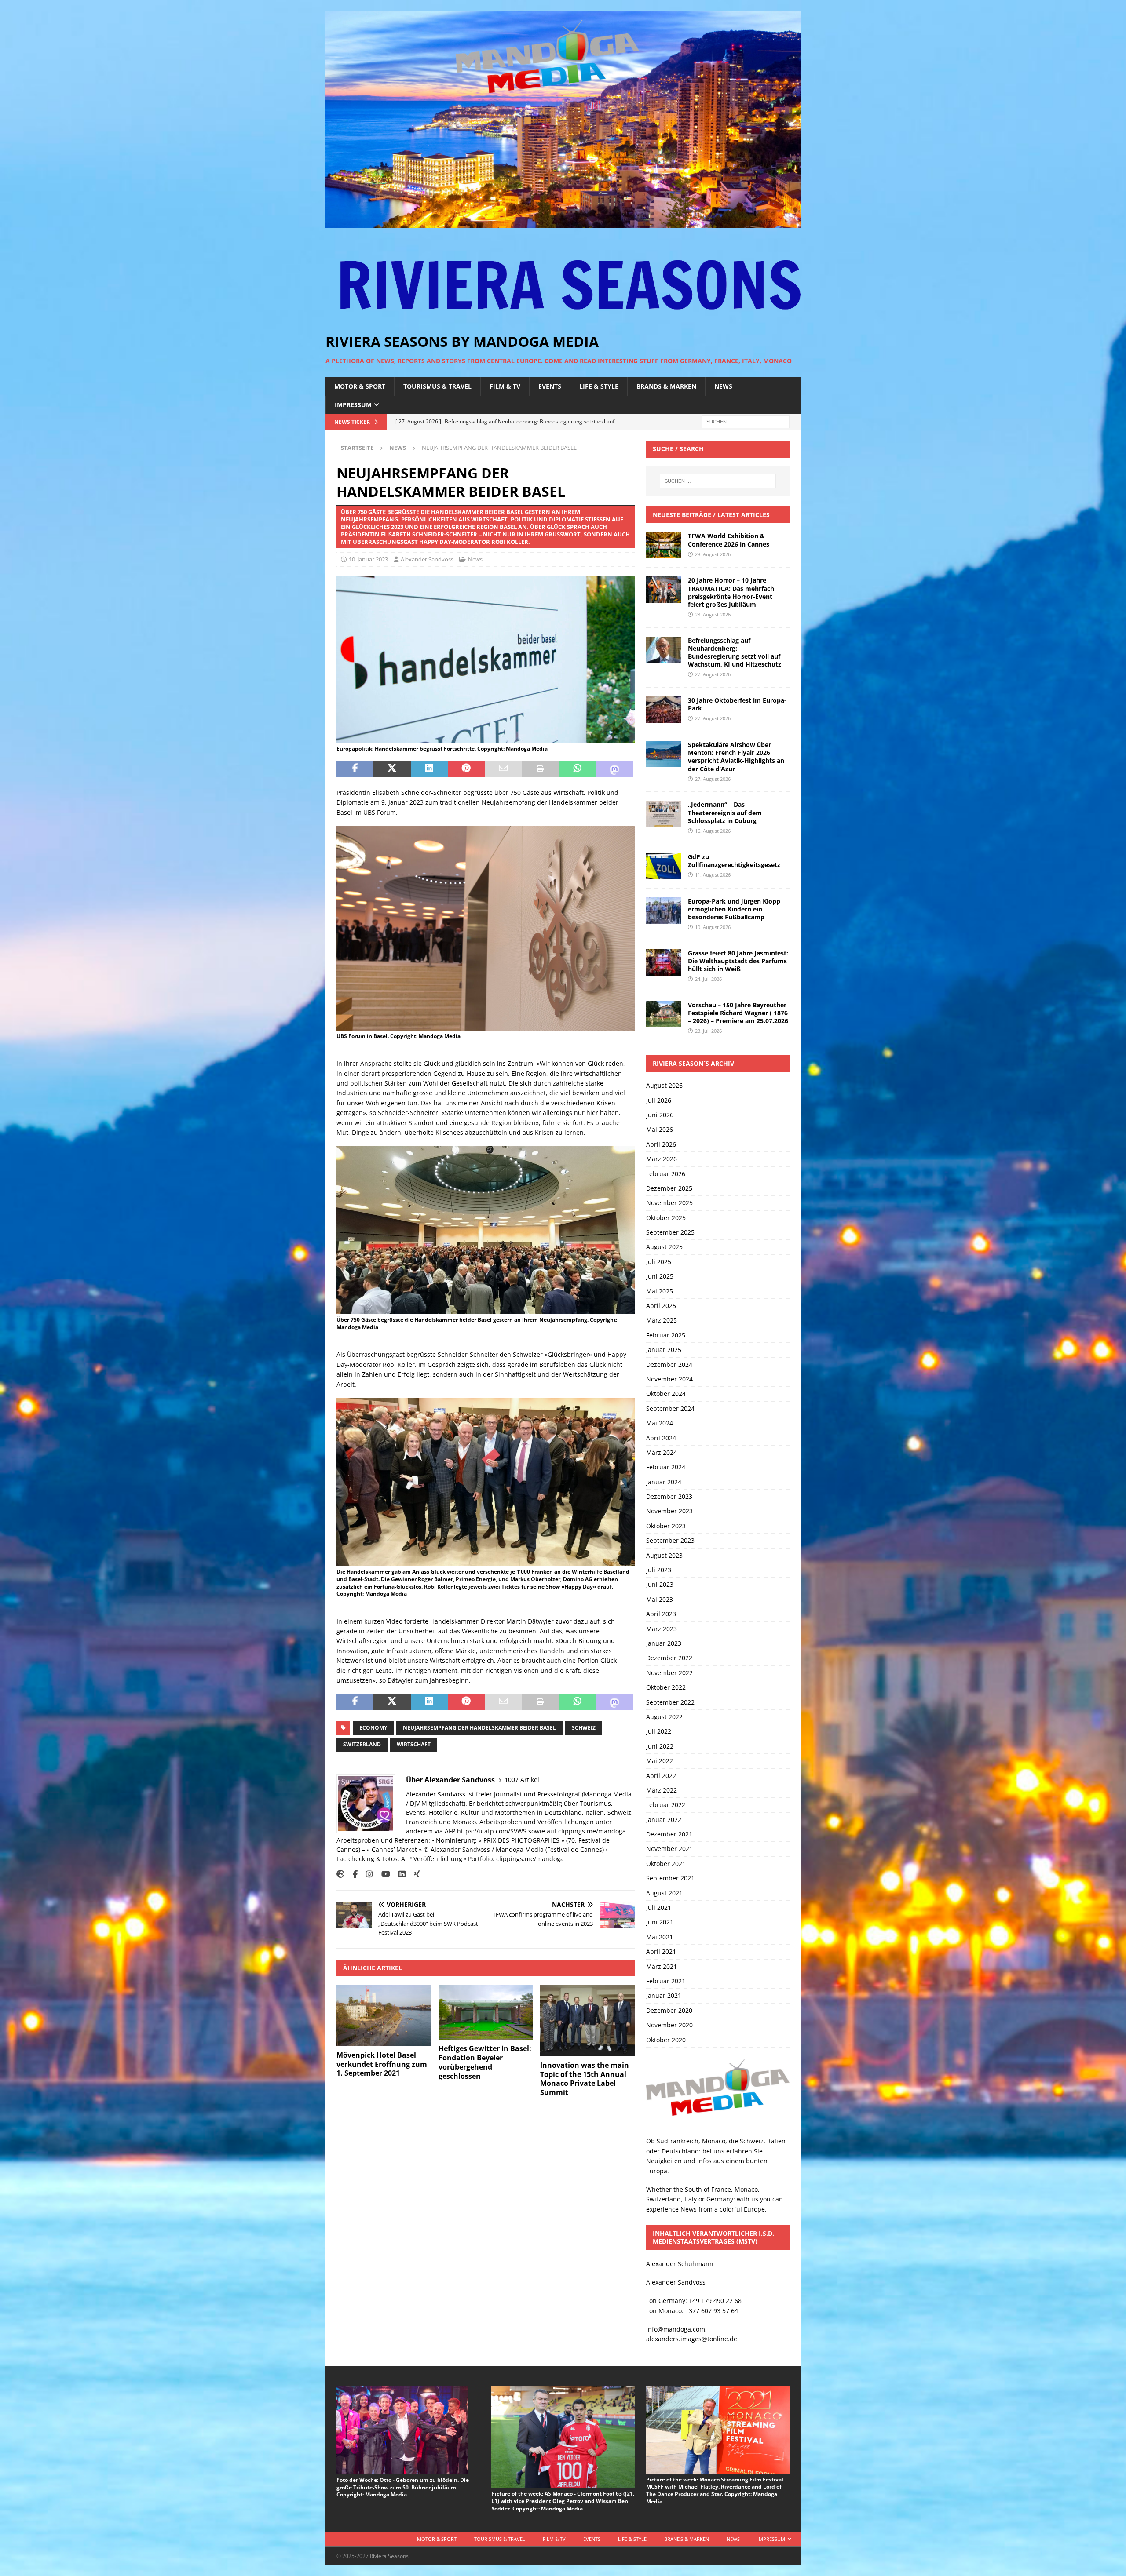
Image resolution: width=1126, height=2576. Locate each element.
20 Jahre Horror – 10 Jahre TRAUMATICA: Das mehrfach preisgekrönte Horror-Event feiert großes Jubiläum (731, 592)
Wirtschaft (414, 1744)
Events (550, 386)
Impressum (353, 405)
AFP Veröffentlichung (432, 1859)
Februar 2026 (666, 1174)
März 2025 (662, 1320)
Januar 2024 (664, 1482)
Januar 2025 (664, 1350)
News (723, 386)
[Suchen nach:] (746, 421)
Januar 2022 (664, 1820)
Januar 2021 (664, 1995)
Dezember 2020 (669, 2010)
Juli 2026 (659, 1100)
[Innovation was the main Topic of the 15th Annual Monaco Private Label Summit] (587, 2020)
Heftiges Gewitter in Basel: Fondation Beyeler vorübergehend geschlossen (485, 2062)
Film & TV (505, 386)
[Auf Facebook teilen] (355, 769)
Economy (373, 1728)
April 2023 (661, 1614)
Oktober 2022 (666, 1687)
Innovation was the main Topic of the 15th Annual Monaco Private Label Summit (585, 2079)
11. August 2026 (713, 875)
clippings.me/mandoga (530, 1859)
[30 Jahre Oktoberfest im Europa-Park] (664, 710)
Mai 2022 (660, 1761)
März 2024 (662, 1452)
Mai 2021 (660, 1937)
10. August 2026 (713, 927)
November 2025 (669, 1203)
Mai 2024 (660, 1423)
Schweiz (584, 1728)
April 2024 (661, 1438)
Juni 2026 (660, 1115)
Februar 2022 (666, 1805)
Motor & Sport (360, 386)
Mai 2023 (660, 1599)
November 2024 (669, 1379)
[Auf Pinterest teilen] (466, 769)
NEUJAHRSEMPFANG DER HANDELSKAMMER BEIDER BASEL (479, 1728)
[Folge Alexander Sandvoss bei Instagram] (366, 1874)
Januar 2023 (664, 1643)
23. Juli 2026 (708, 1031)
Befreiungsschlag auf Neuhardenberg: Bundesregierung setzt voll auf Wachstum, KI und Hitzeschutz (735, 652)
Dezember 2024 (669, 1365)
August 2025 (664, 1247)
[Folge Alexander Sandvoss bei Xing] (414, 1874)
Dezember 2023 (669, 1496)
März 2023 (662, 1629)
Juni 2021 (660, 1922)
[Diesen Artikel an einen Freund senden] (503, 769)
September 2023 (670, 1540)
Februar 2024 (666, 1467)
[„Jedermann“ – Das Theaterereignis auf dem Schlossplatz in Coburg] (664, 814)
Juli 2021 (659, 1907)
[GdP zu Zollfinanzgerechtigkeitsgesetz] (664, 866)
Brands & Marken (666, 386)
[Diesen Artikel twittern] (392, 769)
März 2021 (662, 1966)
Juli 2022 (659, 1731)
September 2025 (670, 1232)
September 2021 (670, 1878)
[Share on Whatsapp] (578, 769)
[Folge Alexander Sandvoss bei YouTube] (382, 1874)
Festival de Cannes (575, 1849)
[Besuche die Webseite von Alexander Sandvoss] (340, 1874)
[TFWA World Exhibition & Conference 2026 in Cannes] (664, 545)
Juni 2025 (660, 1276)
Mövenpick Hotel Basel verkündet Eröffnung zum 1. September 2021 (382, 2064)
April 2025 (661, 1306)
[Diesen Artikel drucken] (540, 769)
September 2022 (670, 1702)
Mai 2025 (660, 1291)
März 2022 (662, 1790)
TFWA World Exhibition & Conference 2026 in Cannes (729, 540)
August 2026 (664, 1085)
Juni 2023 (660, 1584)
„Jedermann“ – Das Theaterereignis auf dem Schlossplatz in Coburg (725, 812)
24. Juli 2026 (708, 979)
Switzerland (362, 1744)
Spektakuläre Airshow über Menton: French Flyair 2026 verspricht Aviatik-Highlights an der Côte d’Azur (736, 757)
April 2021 (661, 1951)
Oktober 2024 (666, 1394)
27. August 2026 (713, 674)
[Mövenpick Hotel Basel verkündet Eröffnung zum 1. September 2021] (384, 2015)
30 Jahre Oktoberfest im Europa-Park (737, 704)
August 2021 (664, 1893)
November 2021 (669, 1849)
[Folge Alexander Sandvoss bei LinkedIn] (399, 1874)
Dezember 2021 (669, 1834)
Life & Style (599, 386)
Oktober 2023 (666, 1526)
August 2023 (664, 1555)
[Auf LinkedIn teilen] (429, 769)
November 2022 (669, 1673)
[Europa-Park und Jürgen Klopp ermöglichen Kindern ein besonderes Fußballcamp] (664, 911)
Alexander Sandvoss (427, 559)
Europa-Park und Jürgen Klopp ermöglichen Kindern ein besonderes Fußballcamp (734, 909)
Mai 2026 (660, 1129)
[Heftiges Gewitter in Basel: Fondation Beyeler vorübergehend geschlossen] (486, 2012)
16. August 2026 (713, 831)
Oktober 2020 (666, 2040)
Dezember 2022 (669, 1658)
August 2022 (664, 1717)
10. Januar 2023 (368, 559)
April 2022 (661, 1776)
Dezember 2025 (669, 1188)
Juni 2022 (660, 1746)
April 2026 (661, 1144)
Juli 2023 (659, 1570)
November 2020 (669, 2025)
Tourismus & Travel (437, 386)
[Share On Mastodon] (614, 769)
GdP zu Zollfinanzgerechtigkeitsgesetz (734, 861)
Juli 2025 (659, 1262)
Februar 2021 (666, 1981)
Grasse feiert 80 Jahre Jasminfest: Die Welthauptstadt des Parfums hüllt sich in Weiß (738, 961)
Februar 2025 (666, 1335)
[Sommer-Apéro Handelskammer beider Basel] (486, 738)
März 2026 (662, 1159)
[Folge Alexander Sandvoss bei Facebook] (352, 1874)
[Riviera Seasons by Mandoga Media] (563, 223)
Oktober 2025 (666, 1218)
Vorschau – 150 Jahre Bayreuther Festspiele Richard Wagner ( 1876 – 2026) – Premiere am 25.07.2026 (738, 1013)
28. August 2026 (713, 554)
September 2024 (670, 1408)
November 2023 (669, 1511)
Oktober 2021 (666, 1864)
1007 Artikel (522, 1780)
